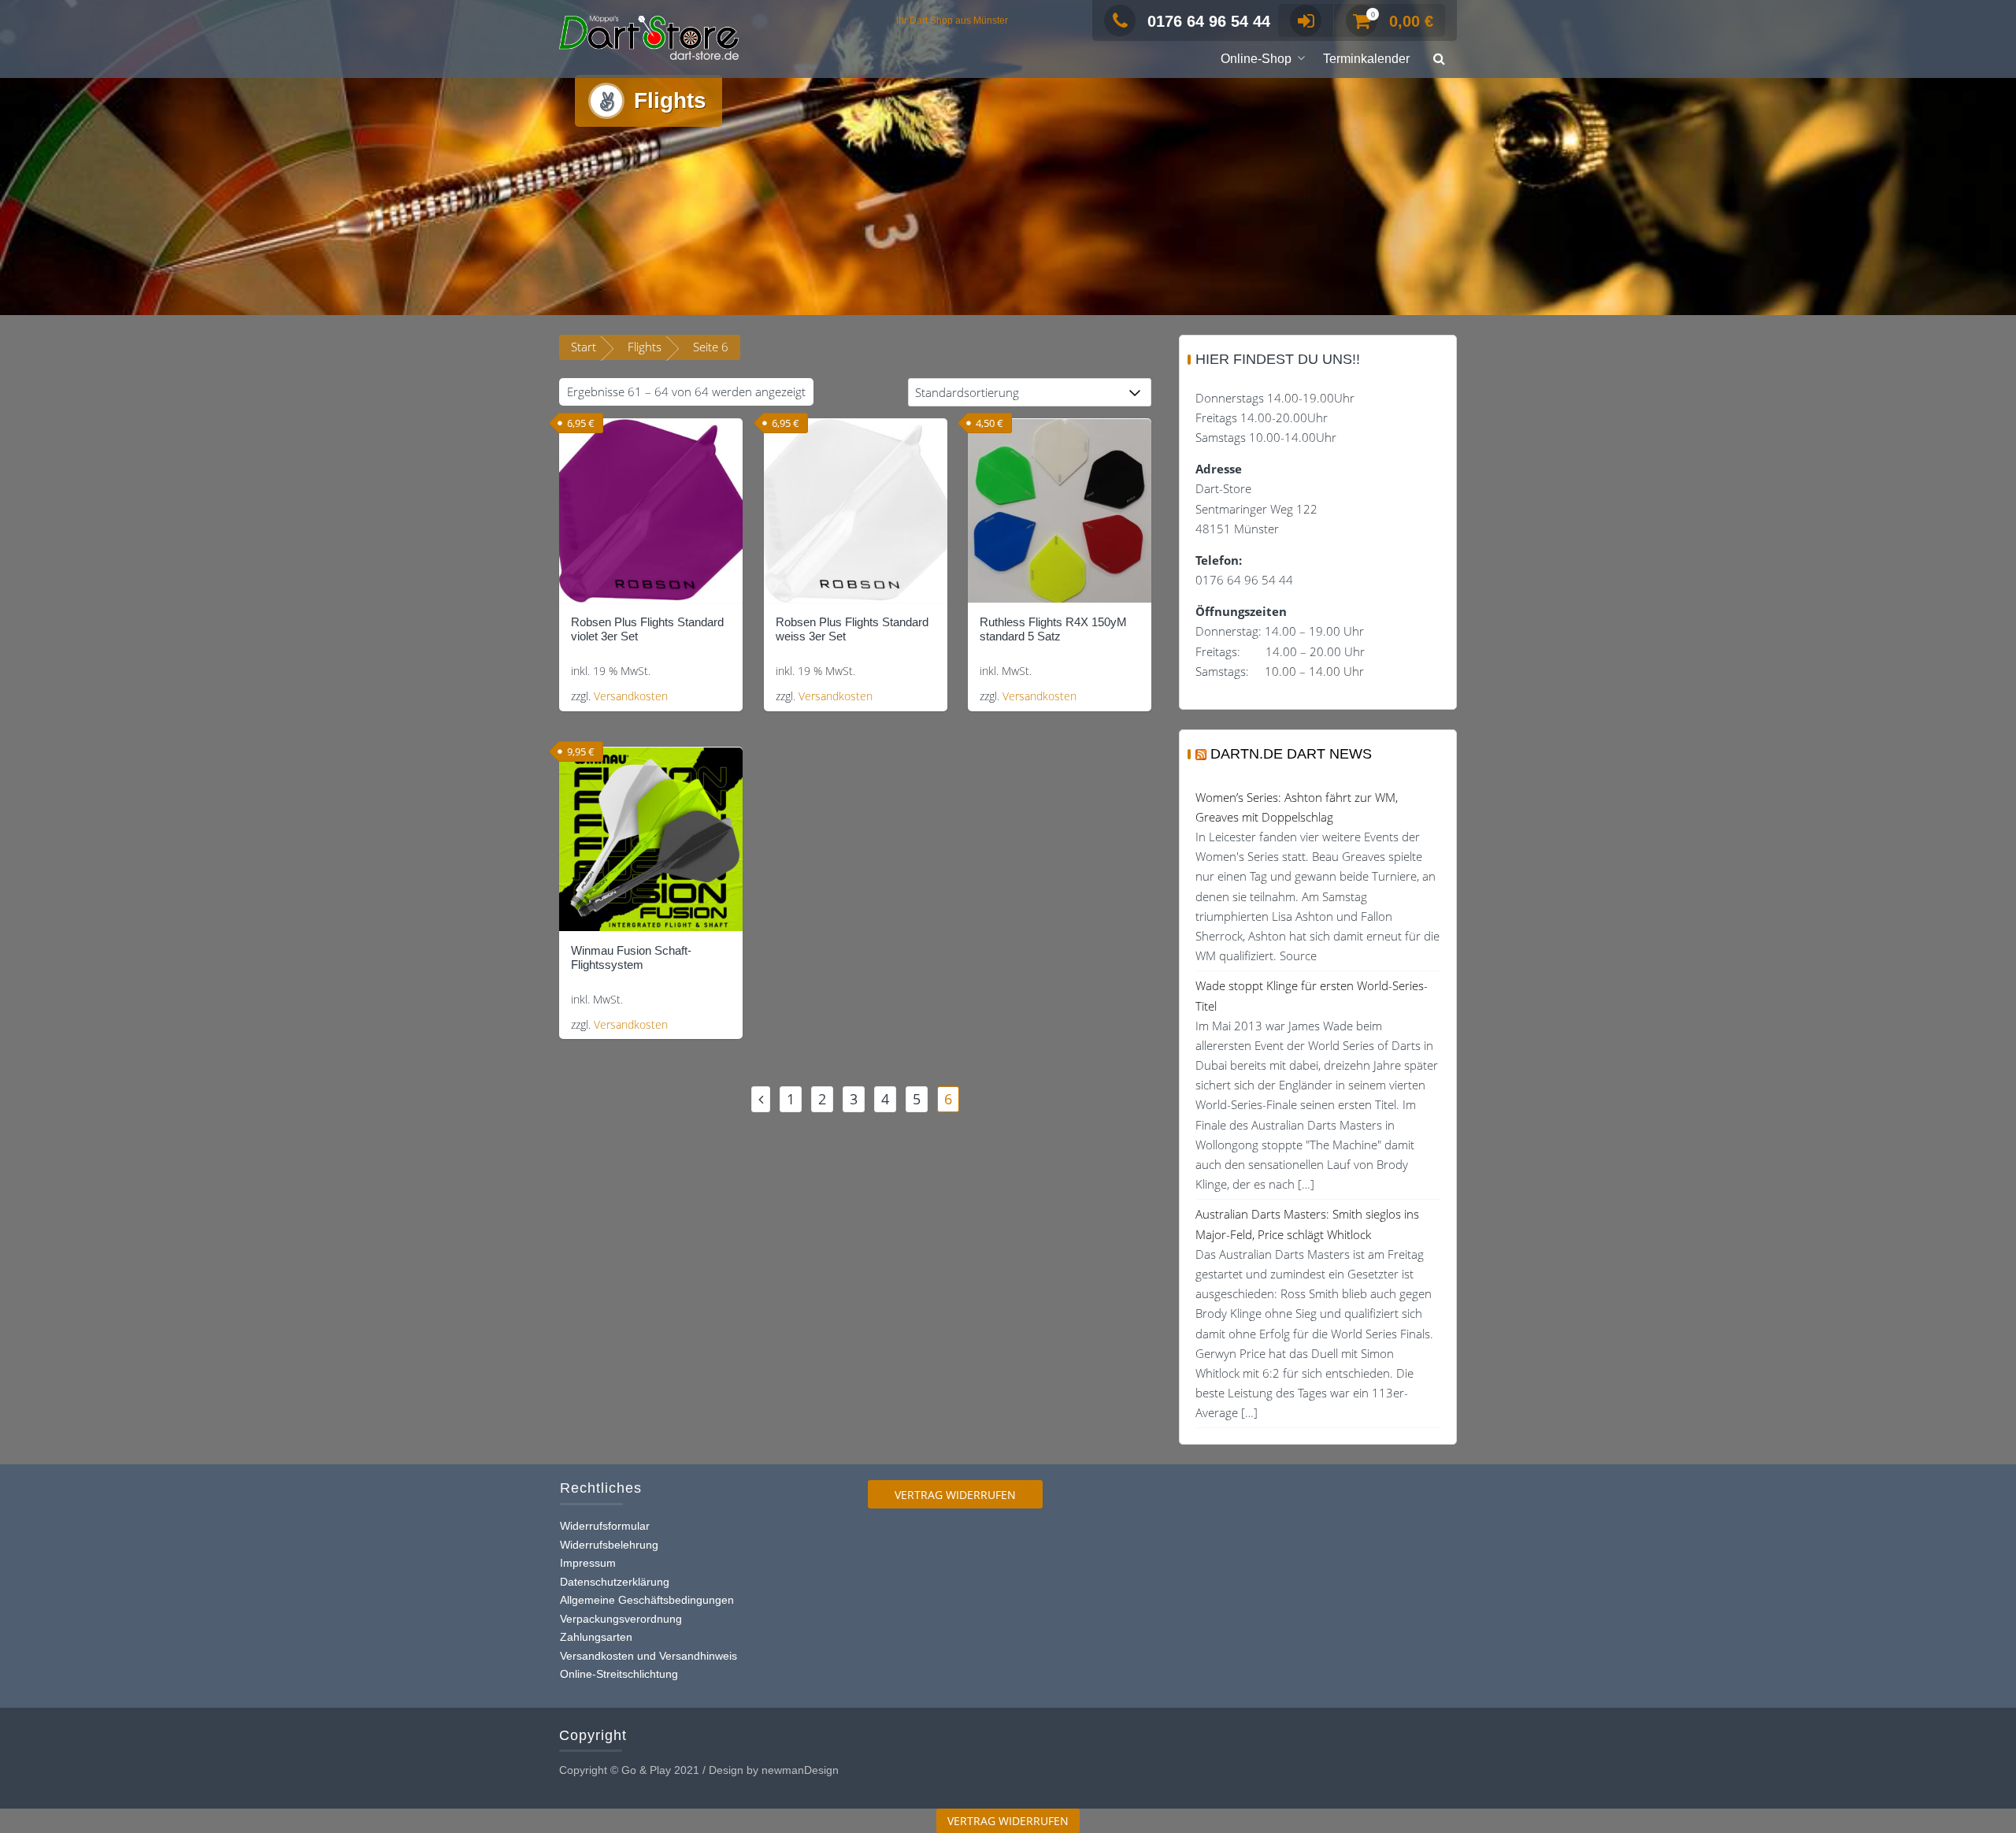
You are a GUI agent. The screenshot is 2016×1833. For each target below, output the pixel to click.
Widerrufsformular (605, 1526)
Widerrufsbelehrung (609, 1545)
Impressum (588, 1563)
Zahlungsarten (596, 1637)
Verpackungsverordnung (621, 1619)
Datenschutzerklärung (615, 1582)
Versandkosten (631, 696)
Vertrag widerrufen (955, 1495)
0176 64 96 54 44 (1209, 21)
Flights (645, 347)
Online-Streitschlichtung (619, 1674)
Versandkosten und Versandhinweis (649, 1656)
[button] (1439, 59)
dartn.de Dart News (1291, 754)
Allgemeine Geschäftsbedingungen (647, 1600)
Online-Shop (1256, 59)
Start (584, 347)
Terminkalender (1366, 59)
